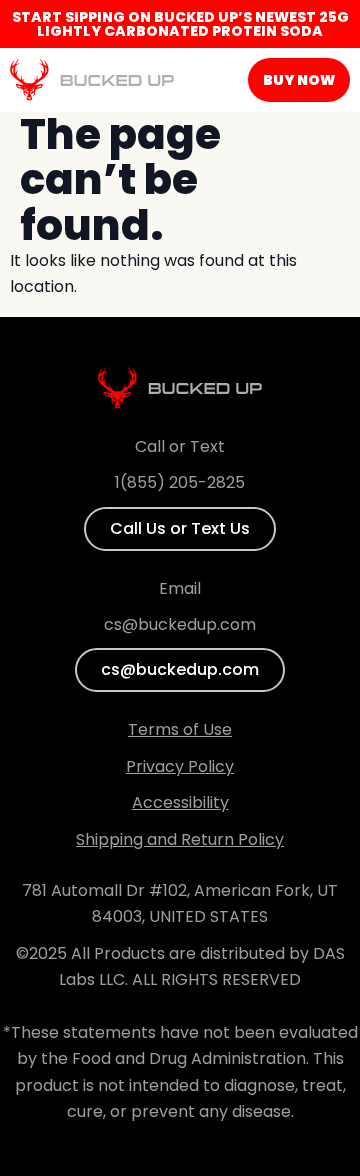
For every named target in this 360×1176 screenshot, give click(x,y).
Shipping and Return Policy (180, 839)
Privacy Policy (180, 766)
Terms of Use (180, 729)
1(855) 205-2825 (180, 482)
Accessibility (180, 802)
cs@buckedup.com (180, 624)
